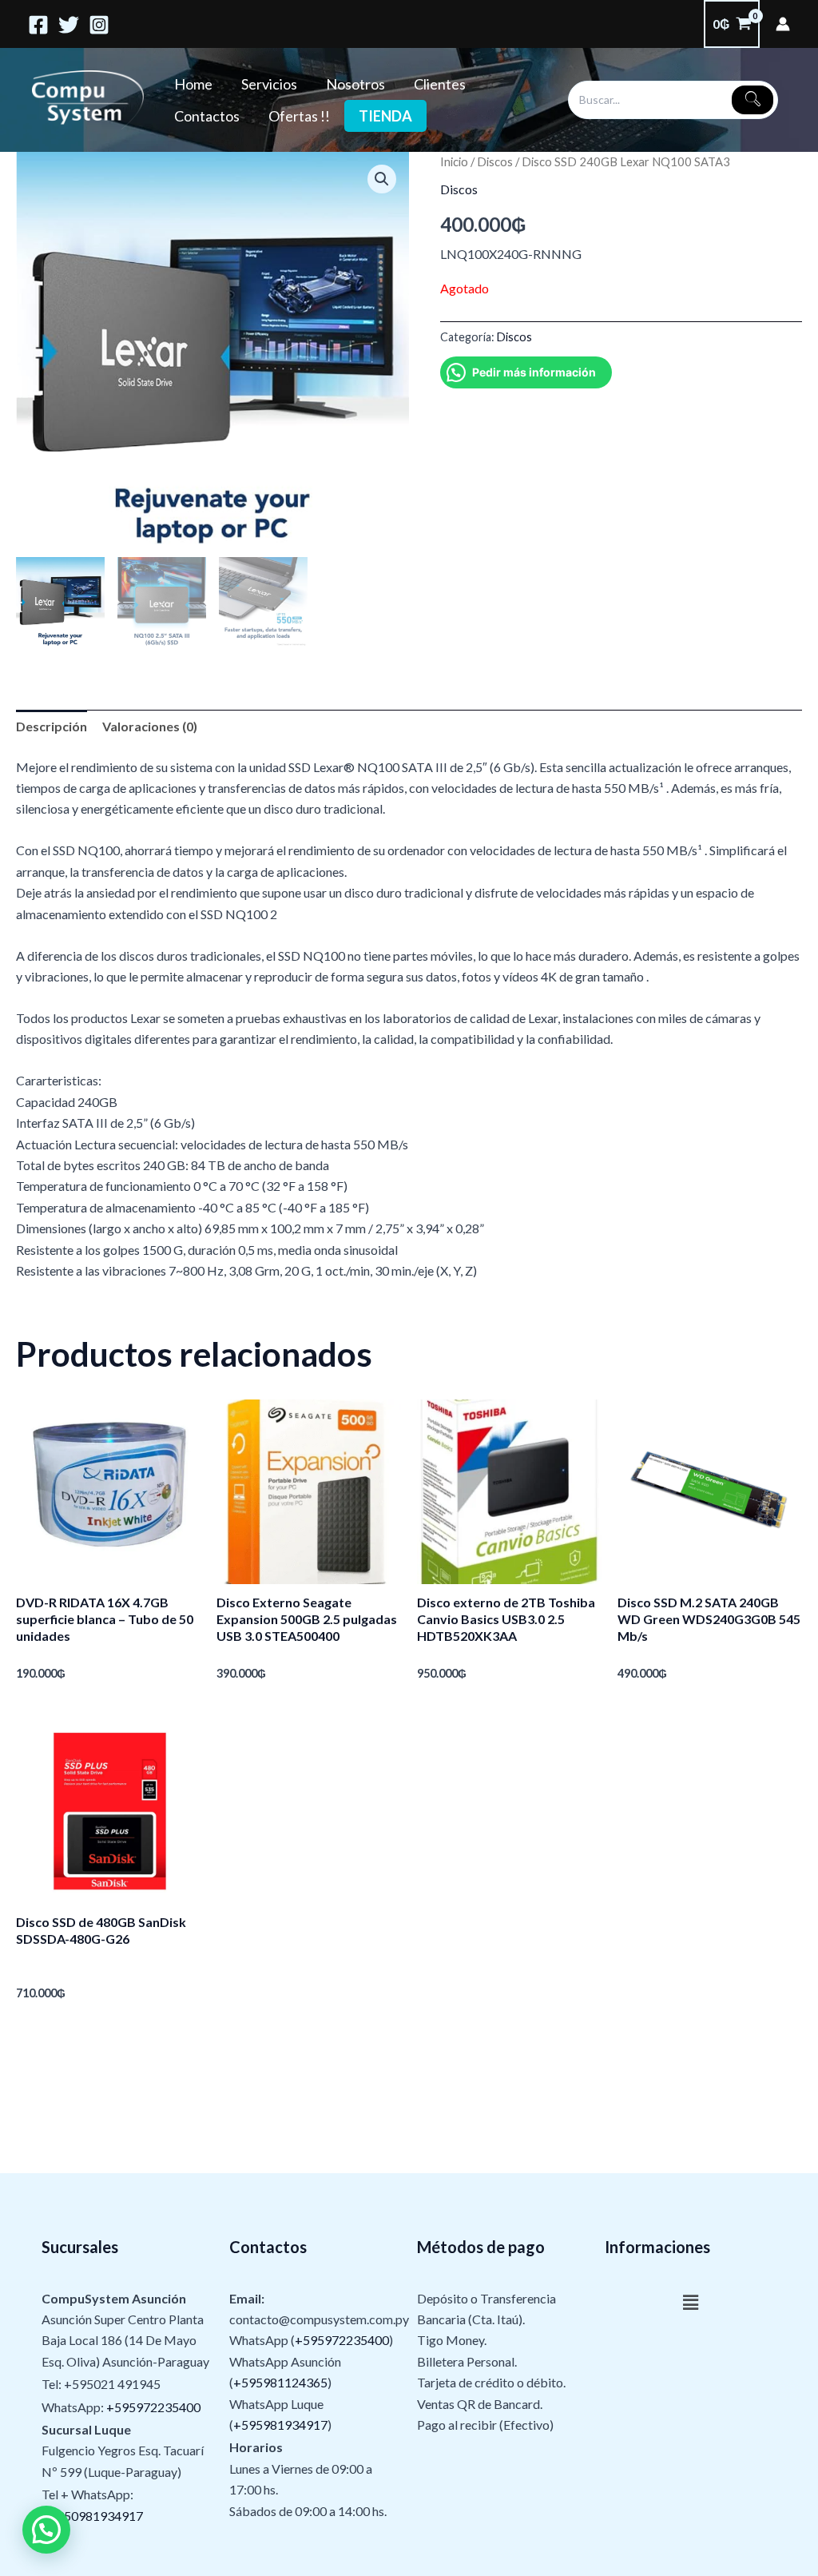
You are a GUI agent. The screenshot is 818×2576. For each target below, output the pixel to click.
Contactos (207, 116)
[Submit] (752, 100)
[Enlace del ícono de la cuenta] (783, 24)
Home (193, 84)
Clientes (440, 84)
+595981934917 (280, 2425)
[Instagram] (99, 25)
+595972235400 (153, 2407)
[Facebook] (38, 25)
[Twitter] (69, 25)
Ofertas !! (299, 116)
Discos (495, 161)
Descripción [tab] (52, 726)
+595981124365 (280, 2382)
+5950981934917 (92, 2516)
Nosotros (355, 84)
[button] (382, 179)
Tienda (385, 116)
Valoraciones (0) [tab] (150, 726)
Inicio (454, 161)
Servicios (269, 84)
